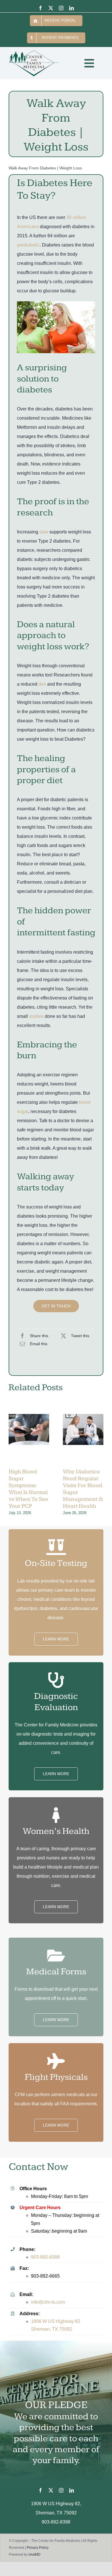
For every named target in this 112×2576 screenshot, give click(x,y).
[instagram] (61, 8)
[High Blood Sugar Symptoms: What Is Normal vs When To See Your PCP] (29, 1439)
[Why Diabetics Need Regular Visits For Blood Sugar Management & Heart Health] (83, 1439)
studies (36, 1016)
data (44, 532)
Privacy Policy (38, 2548)
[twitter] (51, 8)
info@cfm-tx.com (48, 2302)
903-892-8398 (45, 2257)
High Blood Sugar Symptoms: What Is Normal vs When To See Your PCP (28, 1489)
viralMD (34, 2555)
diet (42, 684)
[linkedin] (72, 8)
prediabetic (28, 245)
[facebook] (40, 8)
